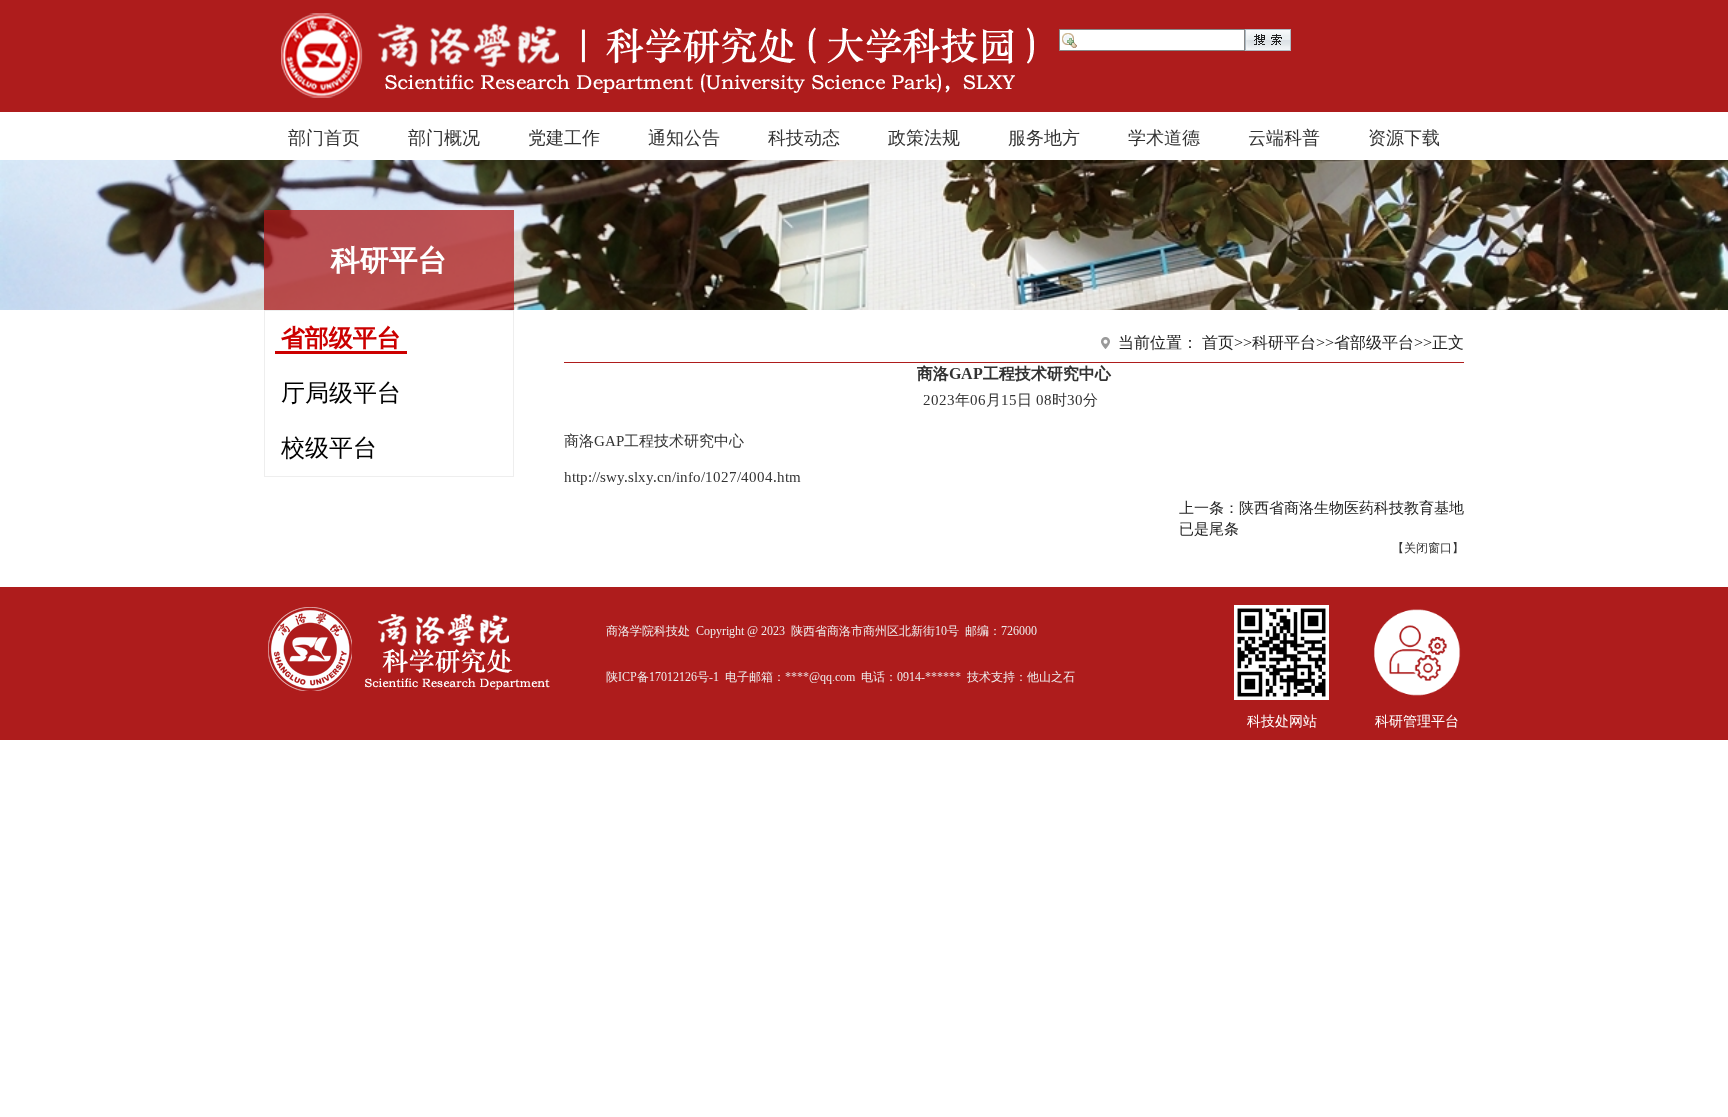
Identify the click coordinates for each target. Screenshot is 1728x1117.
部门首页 (324, 136)
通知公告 (684, 136)
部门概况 (444, 136)
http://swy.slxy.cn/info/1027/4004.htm (682, 477)
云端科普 (1284, 136)
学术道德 (1164, 136)
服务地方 (1044, 136)
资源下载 (1404, 136)
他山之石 (1051, 677)
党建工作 (564, 136)
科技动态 (804, 136)
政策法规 (924, 136)
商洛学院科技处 (648, 631)
